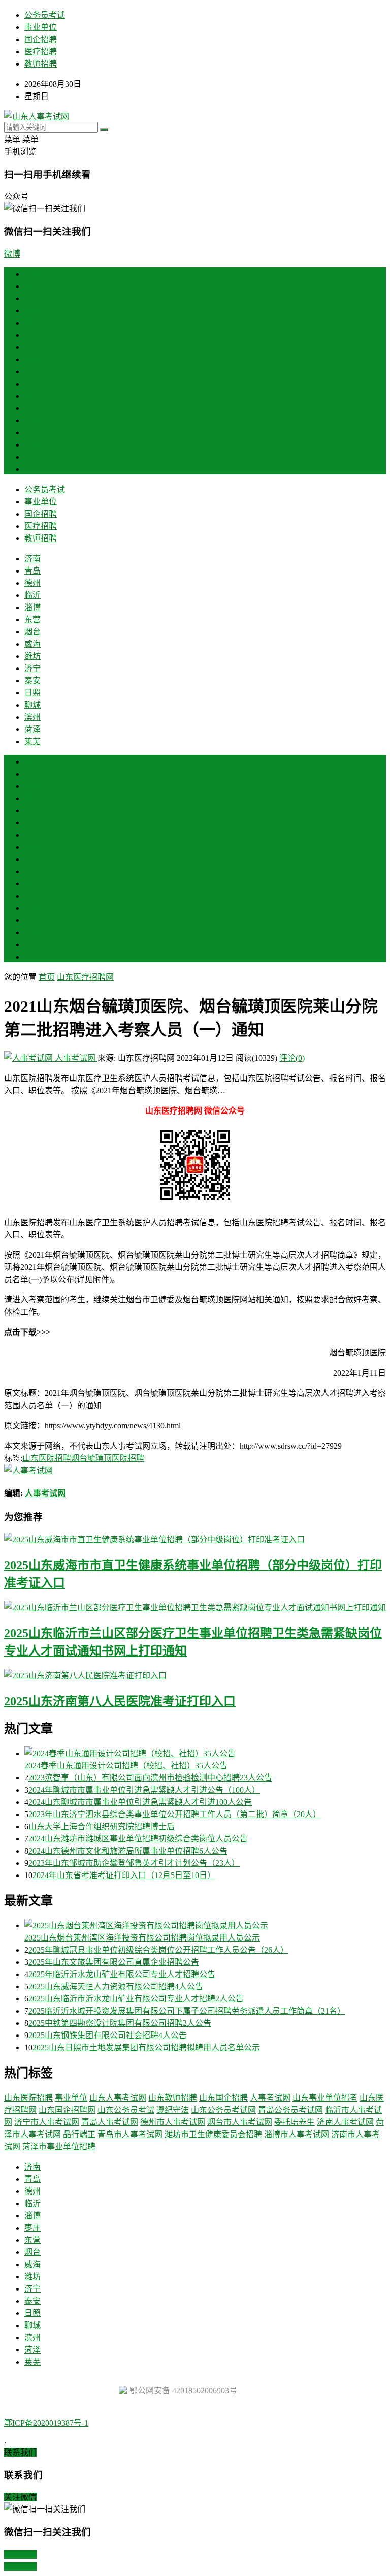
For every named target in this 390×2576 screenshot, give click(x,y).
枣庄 (32, 823)
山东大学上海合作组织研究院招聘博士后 (102, 1826)
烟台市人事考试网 (240, 2122)
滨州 (32, 445)
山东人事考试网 (118, 2098)
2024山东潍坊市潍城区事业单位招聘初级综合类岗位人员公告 (138, 1839)
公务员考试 (45, 15)
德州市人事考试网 (173, 2122)
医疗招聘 (41, 52)
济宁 (32, 396)
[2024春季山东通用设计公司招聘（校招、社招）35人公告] (205, 1753)
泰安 (32, 408)
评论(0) (292, 1058)
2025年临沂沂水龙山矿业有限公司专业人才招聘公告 (122, 1974)
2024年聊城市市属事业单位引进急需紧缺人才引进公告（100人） (144, 1790)
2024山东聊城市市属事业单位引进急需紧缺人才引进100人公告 (140, 1802)
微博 (12, 254)
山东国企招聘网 (67, 2110)
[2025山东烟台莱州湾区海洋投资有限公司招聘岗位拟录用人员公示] (205, 1925)
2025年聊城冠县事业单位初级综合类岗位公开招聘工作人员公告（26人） (158, 1950)
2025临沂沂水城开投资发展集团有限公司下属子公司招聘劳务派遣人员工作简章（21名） (187, 2011)
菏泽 (32, 457)
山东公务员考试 (126, 2110)
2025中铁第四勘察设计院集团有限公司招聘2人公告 (120, 2023)
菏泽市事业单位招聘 (59, 2146)
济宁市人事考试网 (47, 2122)
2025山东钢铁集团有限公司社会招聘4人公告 (108, 2035)
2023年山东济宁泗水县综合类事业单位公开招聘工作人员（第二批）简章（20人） (175, 1814)
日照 (32, 420)
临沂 (32, 323)
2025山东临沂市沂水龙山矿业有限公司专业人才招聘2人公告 (136, 1999)
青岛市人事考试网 (130, 2134)
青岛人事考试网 (110, 2122)
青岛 (32, 298)
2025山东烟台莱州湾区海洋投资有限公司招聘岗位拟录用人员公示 (142, 1938)
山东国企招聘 (223, 2098)
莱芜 (32, 469)
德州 (32, 311)
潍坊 (32, 384)
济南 (32, 286)
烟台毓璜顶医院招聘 (108, 1458)
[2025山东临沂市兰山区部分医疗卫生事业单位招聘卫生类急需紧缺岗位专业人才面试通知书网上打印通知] (195, 1607)
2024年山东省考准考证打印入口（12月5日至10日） (124, 1875)
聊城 (32, 433)
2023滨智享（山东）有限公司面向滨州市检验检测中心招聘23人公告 (150, 1778)
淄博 (32, 335)
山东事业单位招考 (325, 2098)
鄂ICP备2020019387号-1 (46, 2423)
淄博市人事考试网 (297, 2134)
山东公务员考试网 (223, 2110)
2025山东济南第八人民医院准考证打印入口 (120, 1701)
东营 (32, 347)
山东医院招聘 (47, 1458)
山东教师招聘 (173, 2098)
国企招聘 (41, 39)
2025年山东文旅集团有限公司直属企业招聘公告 (114, 1962)
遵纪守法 (173, 2110)
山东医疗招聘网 (85, 977)
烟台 (32, 359)
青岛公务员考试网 (290, 2110)
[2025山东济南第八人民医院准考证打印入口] (195, 1675)
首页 (32, 274)
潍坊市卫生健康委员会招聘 (213, 2134)
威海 (32, 372)
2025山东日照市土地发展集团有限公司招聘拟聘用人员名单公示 (146, 2047)
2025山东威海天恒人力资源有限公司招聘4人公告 (116, 1986)
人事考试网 (75, 1058)
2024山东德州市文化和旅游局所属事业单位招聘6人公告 (128, 1851)
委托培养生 (295, 2122)
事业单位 (41, 27)
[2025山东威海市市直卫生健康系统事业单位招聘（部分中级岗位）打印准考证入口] (195, 1539)
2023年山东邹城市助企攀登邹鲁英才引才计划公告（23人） (134, 1863)
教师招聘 (41, 64)
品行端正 (79, 2134)
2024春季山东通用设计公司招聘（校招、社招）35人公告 (126, 1766)
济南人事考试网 (345, 2122)
